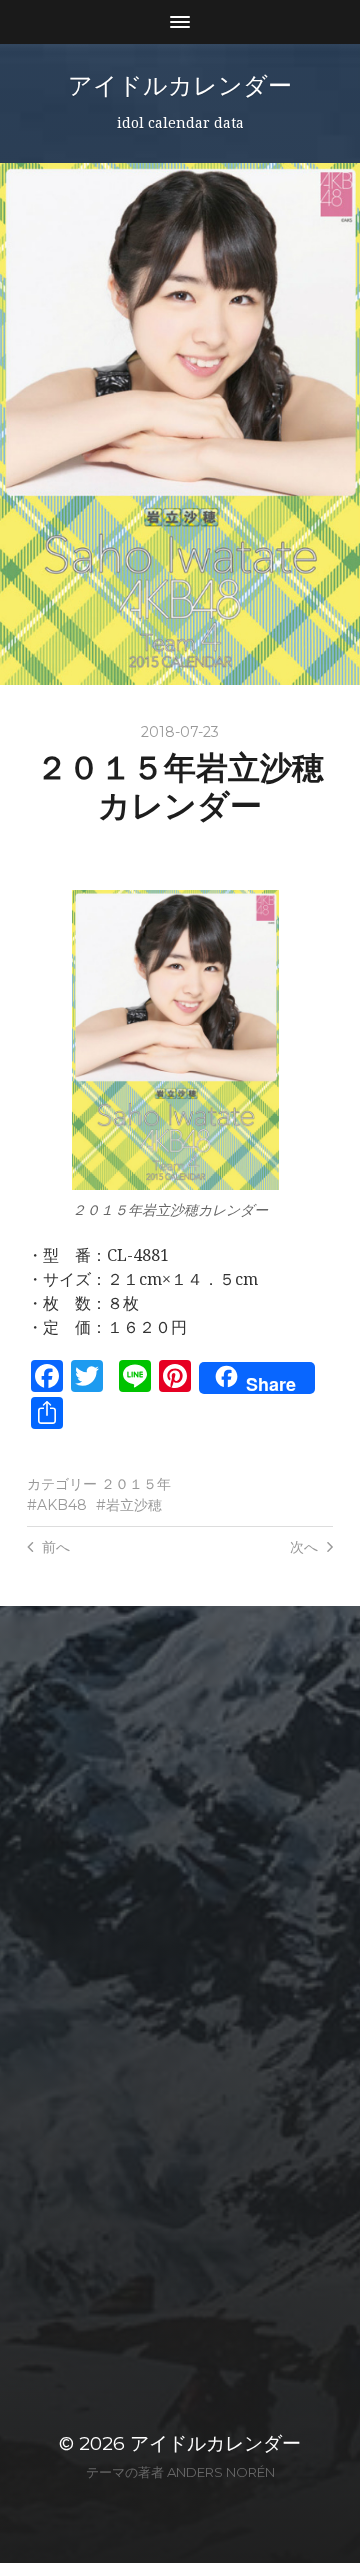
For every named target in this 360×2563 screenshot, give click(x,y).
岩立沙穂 (134, 1505)
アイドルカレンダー (180, 85)
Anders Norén (221, 2472)
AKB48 (62, 1505)
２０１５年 (136, 1484)
